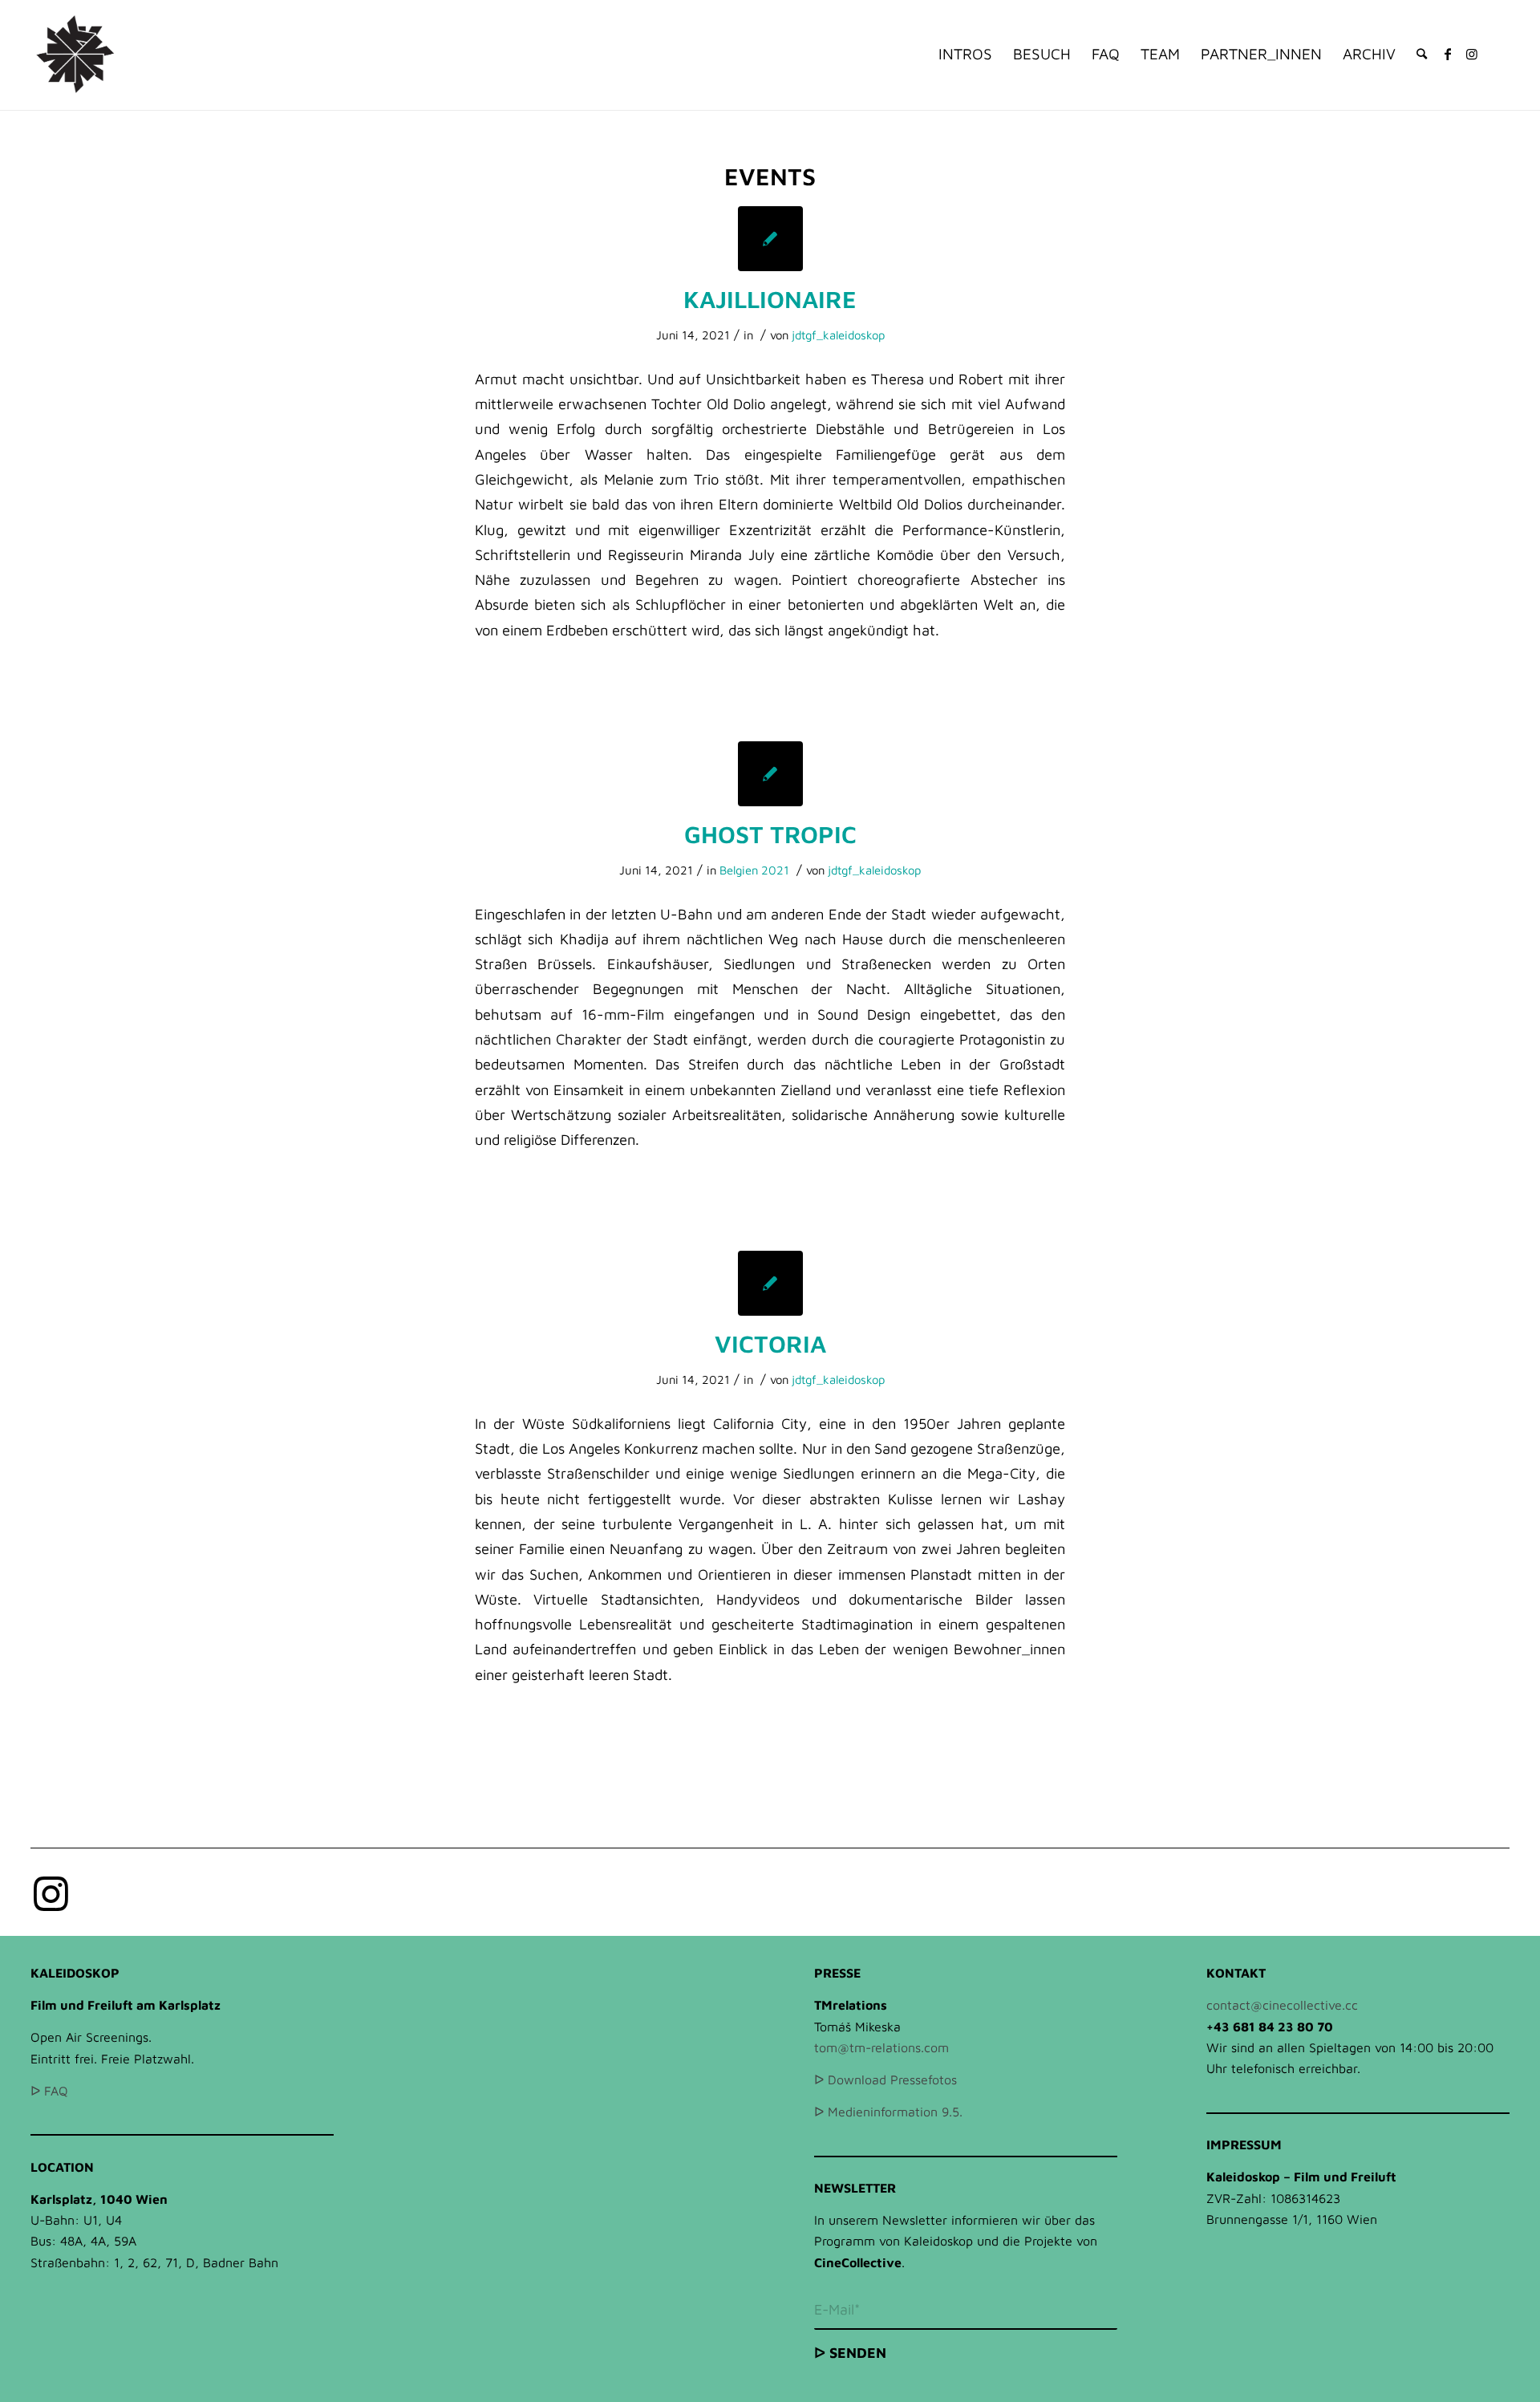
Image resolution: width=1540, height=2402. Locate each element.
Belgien (739, 870)
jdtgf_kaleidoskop (838, 335)
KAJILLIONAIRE (770, 299)
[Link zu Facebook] (1448, 54)
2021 (775, 870)
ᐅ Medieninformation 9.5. (888, 2112)
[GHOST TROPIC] (770, 774)
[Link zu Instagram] (1472, 54)
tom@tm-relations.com (881, 2047)
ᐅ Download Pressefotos (885, 2079)
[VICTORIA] (770, 1283)
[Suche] (1422, 54)
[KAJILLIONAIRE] (770, 239)
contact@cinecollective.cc (1282, 2005)
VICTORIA (770, 1343)
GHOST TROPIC (770, 834)
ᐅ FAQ (49, 2091)
